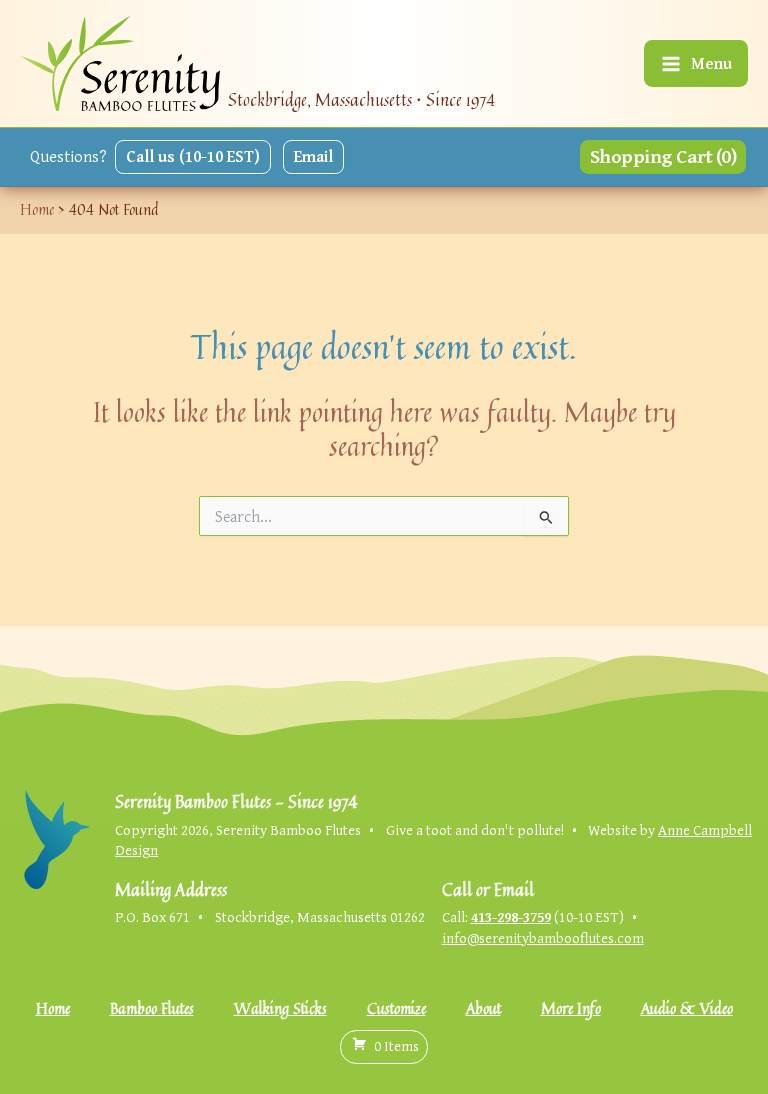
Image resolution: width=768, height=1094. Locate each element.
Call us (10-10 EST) (193, 156)
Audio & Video (687, 1008)
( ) (396, 1045)
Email (313, 156)
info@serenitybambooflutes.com (543, 937)
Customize (396, 1008)
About (483, 1008)
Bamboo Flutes (152, 1008)
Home (53, 1008)
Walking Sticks (280, 1008)
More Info (571, 1008)
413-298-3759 (511, 916)
